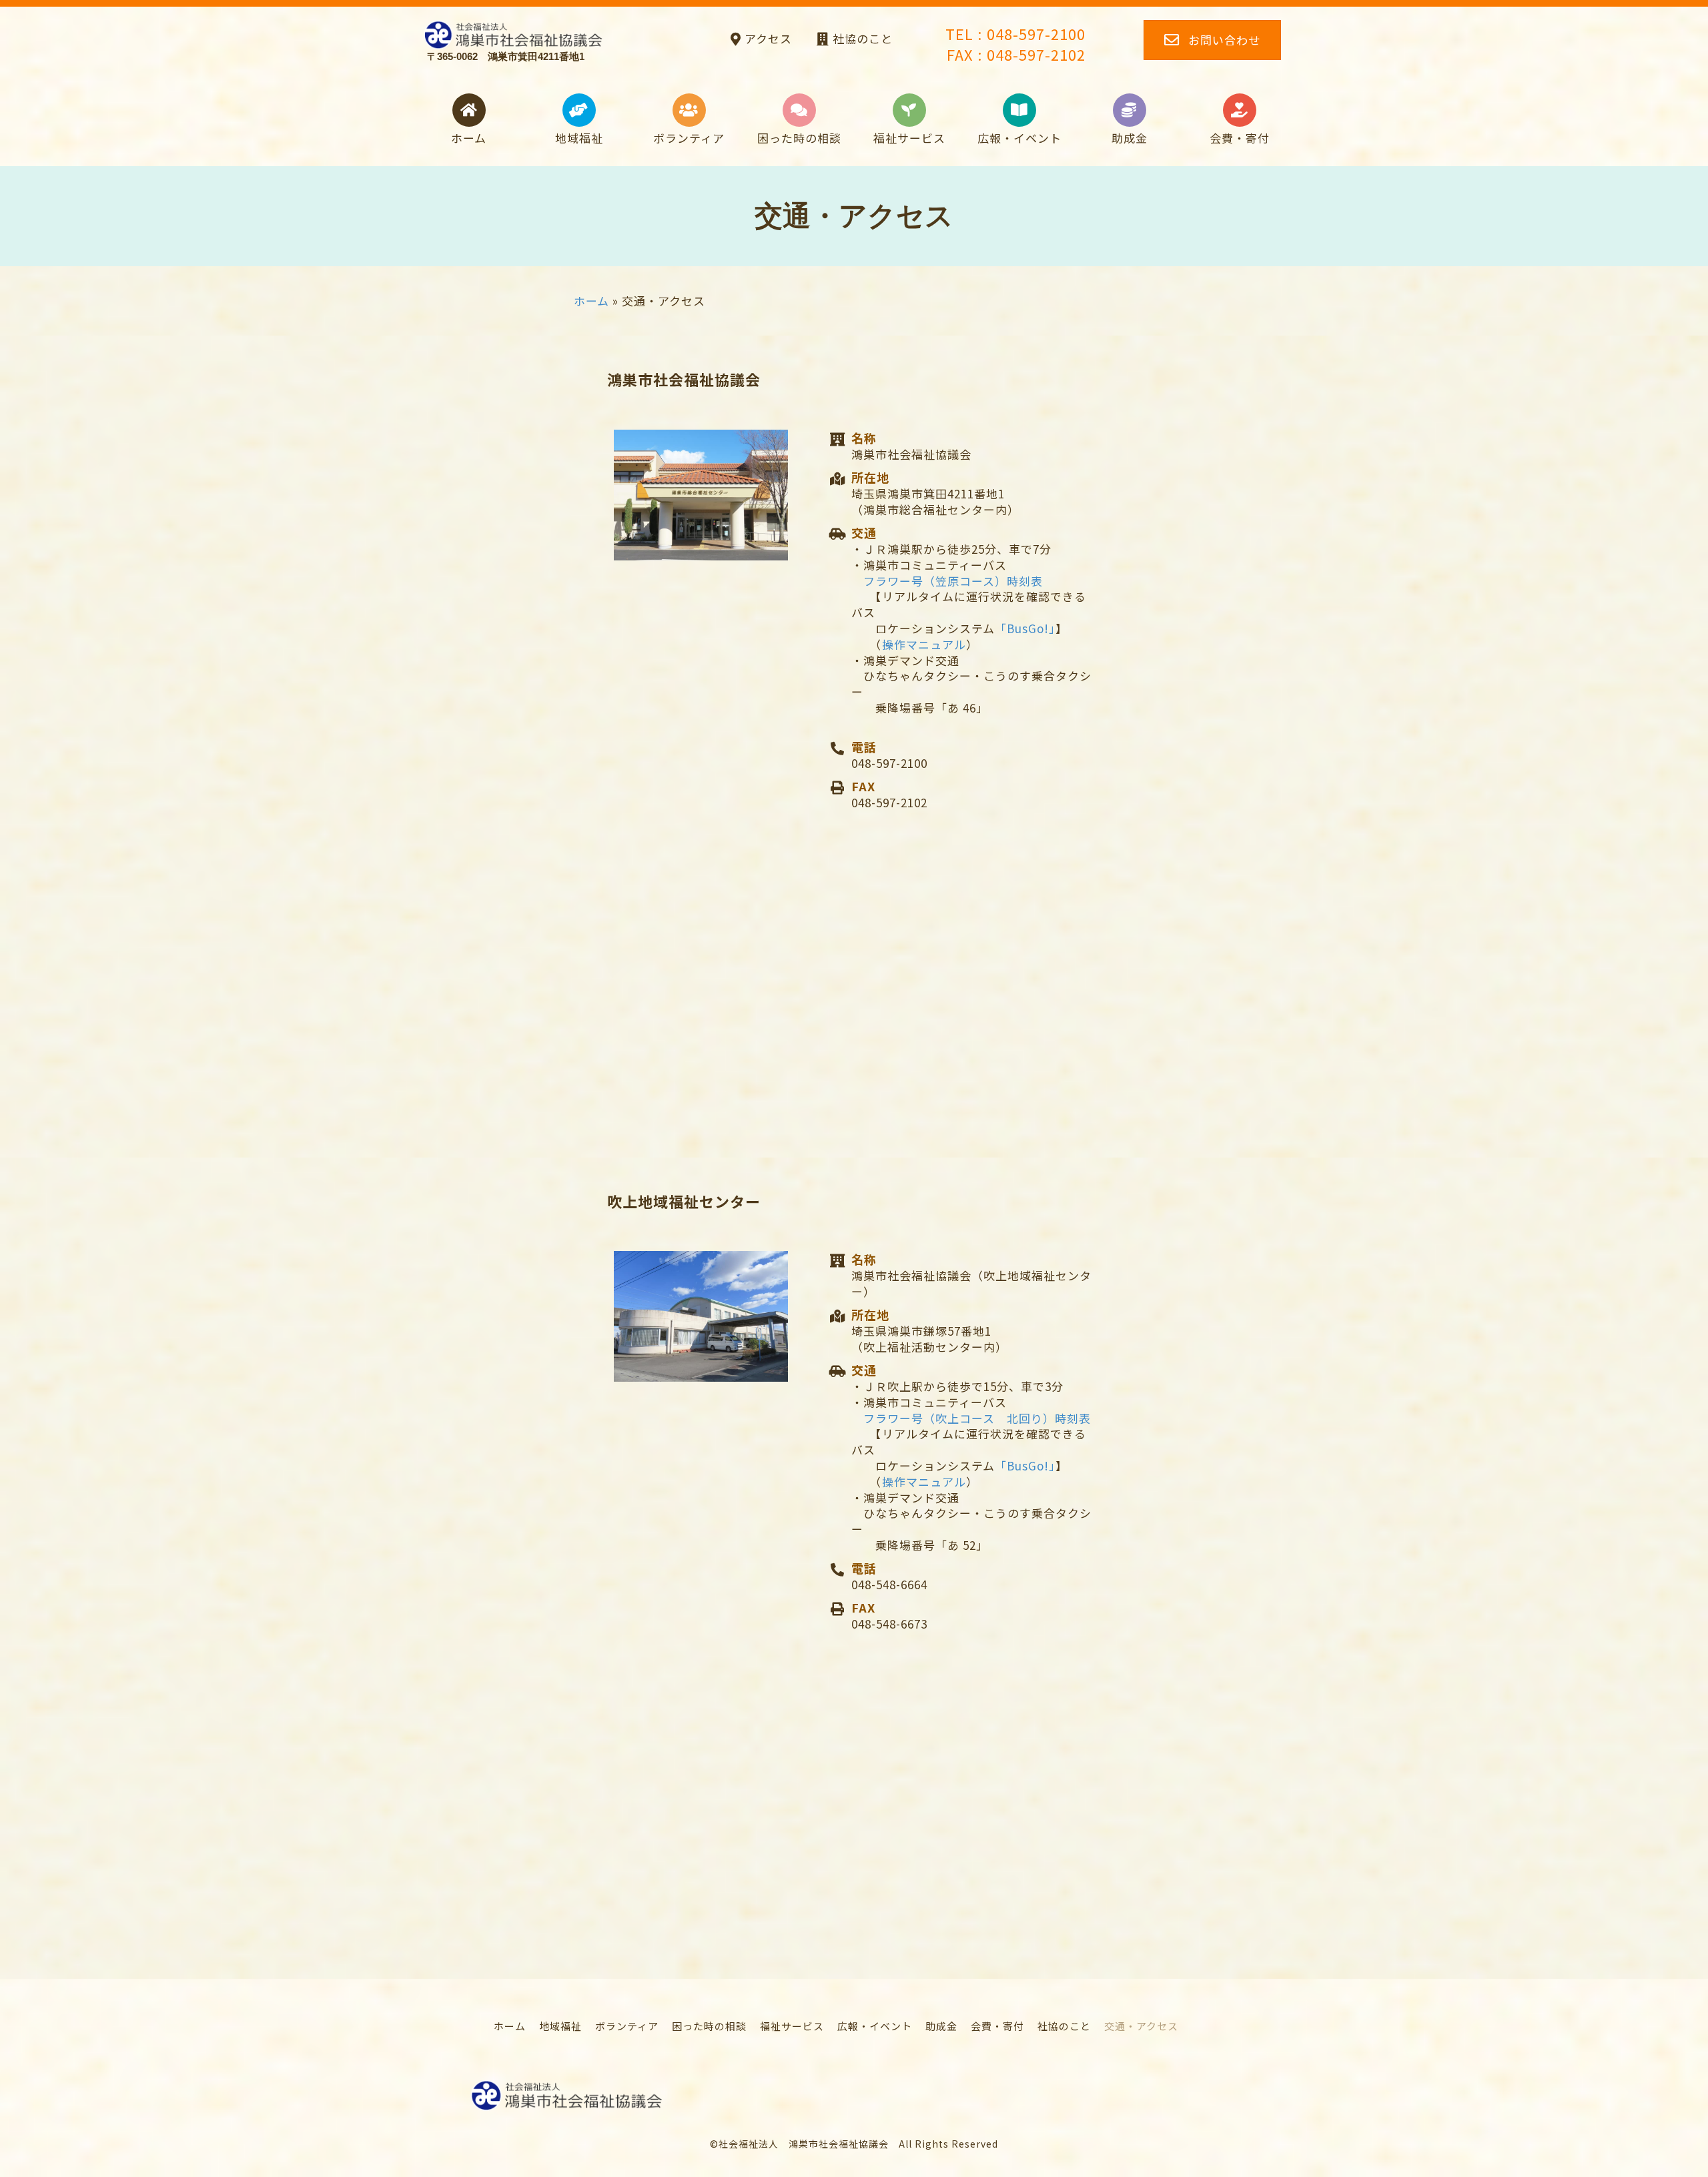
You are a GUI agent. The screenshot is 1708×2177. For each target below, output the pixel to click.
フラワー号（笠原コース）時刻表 (953, 581)
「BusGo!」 (1025, 628)
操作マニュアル (924, 644)
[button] (759, 38)
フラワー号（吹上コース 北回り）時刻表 (977, 1418)
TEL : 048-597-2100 (1015, 33)
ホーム (591, 301)
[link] (510, 2026)
